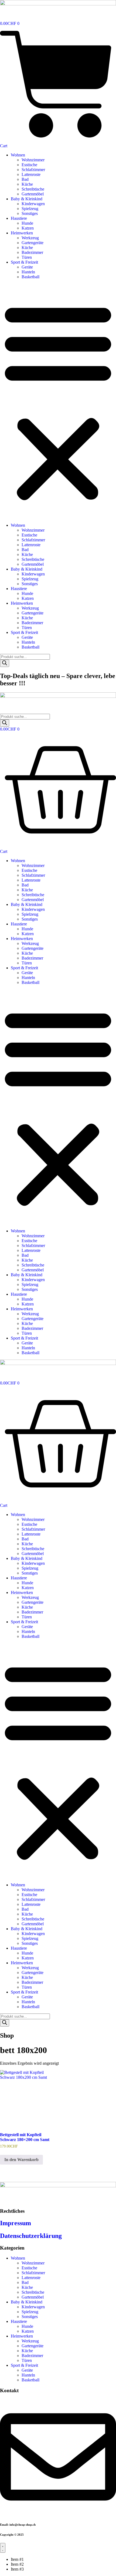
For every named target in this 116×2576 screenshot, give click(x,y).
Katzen (28, 228)
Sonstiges (30, 213)
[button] (58, 401)
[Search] (5, 663)
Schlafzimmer (33, 170)
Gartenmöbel (33, 194)
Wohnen (18, 155)
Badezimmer (32, 252)
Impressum (16, 2223)
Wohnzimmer (33, 160)
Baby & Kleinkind (27, 199)
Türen (27, 257)
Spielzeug (30, 209)
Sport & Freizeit (24, 262)
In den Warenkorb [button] (21, 2160)
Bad (25, 179)
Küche (27, 184)
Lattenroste (31, 174)
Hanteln (28, 272)
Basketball (30, 277)
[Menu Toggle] (3, 2548)
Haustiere (19, 218)
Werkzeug (30, 238)
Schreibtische (33, 189)
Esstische (29, 165)
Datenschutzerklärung (31, 2236)
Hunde (27, 223)
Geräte (27, 267)
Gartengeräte (33, 243)
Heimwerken (22, 233)
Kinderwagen (33, 204)
